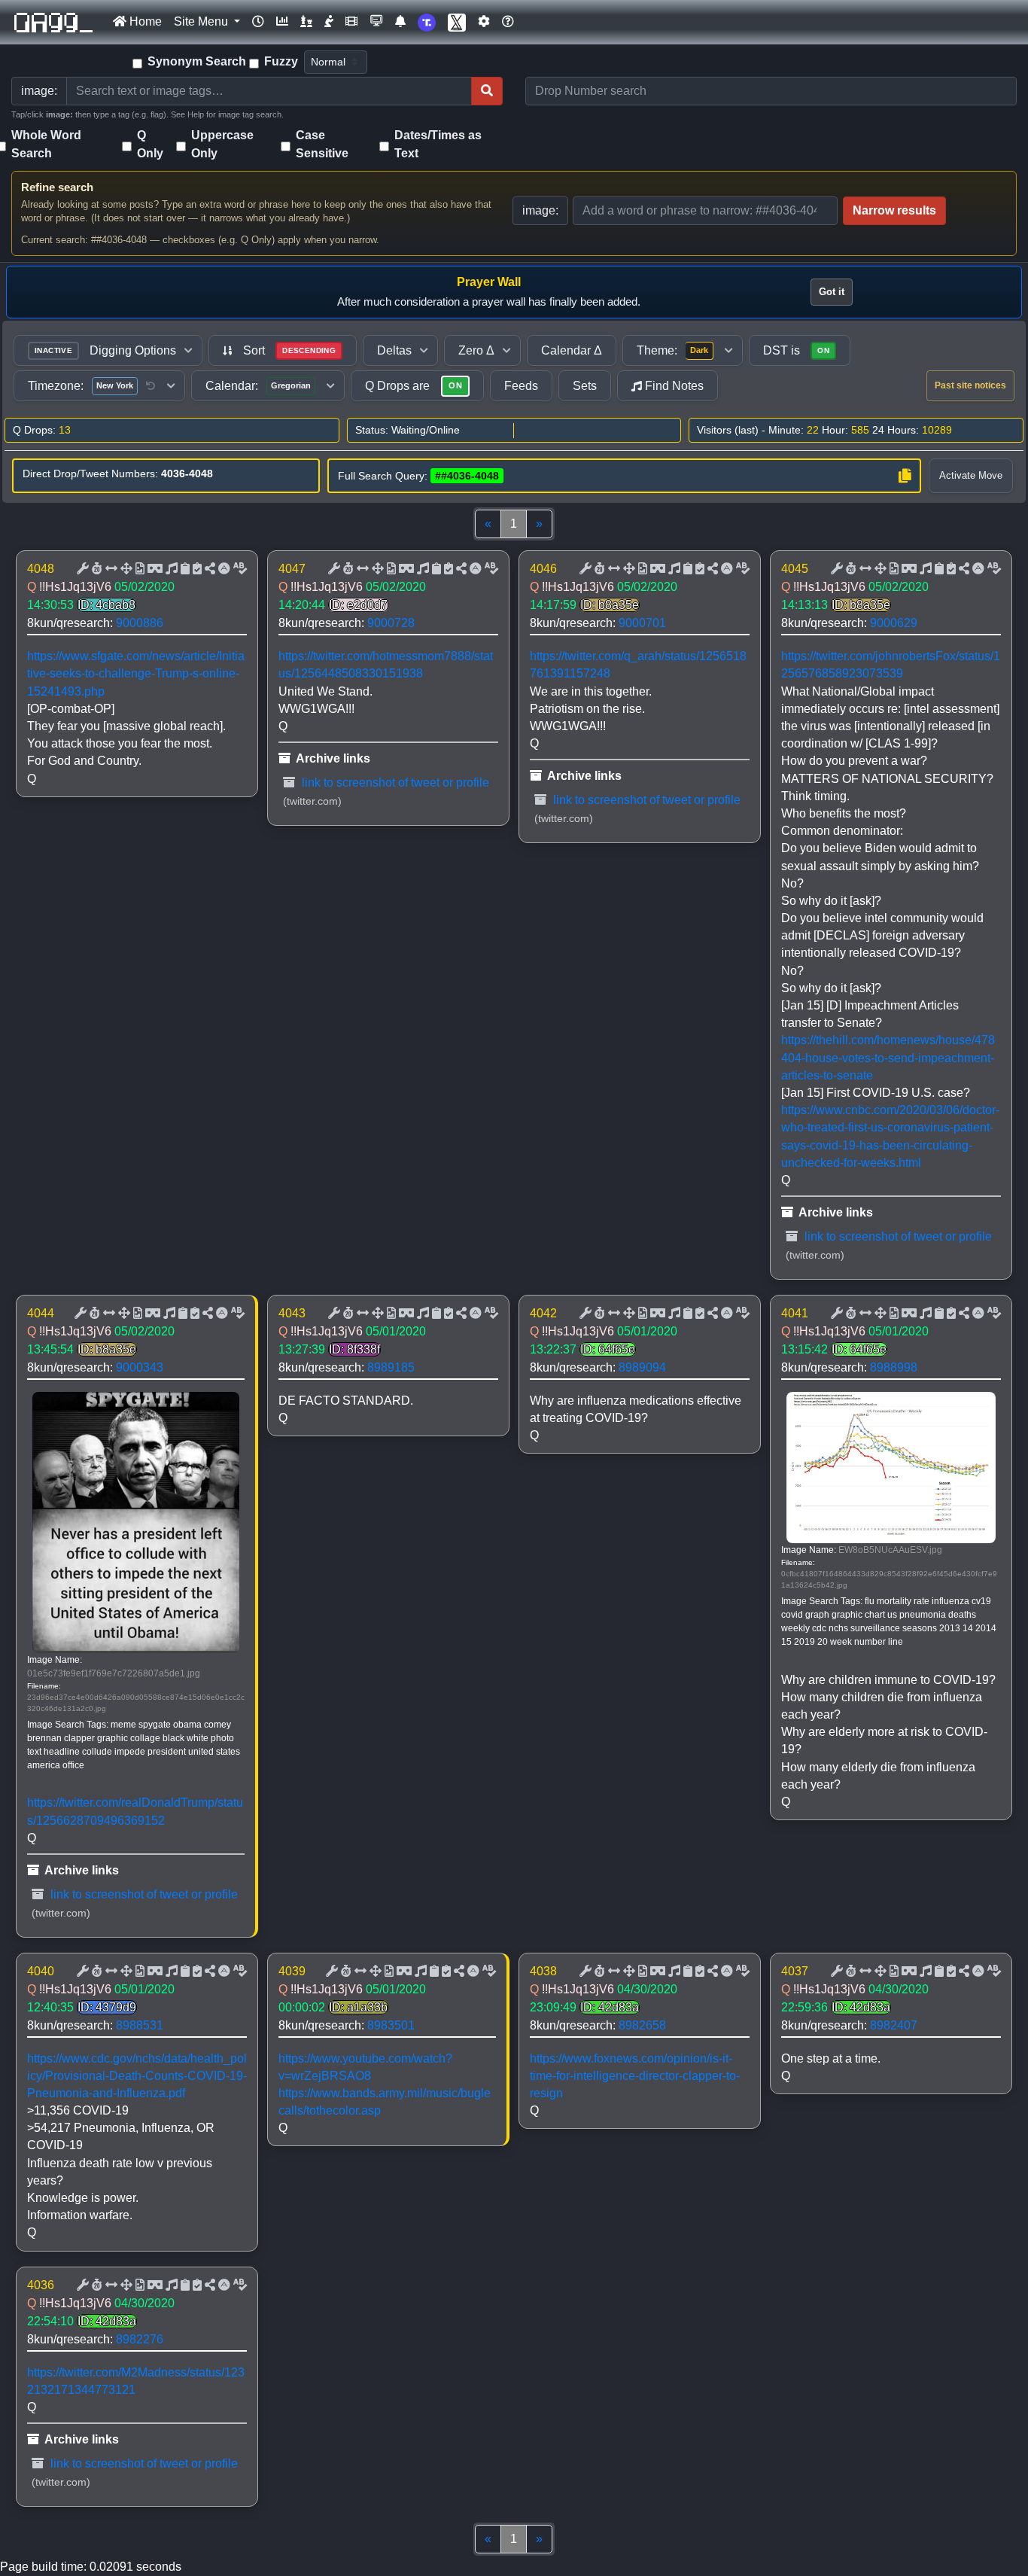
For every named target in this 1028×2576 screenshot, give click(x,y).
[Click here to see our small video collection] (351, 22)
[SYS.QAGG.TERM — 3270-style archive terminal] (376, 22)
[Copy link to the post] (208, 569)
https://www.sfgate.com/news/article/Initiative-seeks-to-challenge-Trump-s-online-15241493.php (136, 673)
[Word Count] (96, 569)
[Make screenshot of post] (184, 569)
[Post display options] (81, 569)
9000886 (140, 623)
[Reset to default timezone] (151, 386)
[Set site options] (484, 22)
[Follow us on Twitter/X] (457, 22)
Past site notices (970, 385)
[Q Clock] (258, 22)
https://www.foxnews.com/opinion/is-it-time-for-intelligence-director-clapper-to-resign (635, 2076)
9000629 (894, 623)
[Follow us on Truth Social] (427, 22)
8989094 (642, 1367)
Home (144, 21)
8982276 (140, 2339)
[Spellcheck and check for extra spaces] (239, 569)
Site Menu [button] (202, 21)
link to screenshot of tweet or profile (394, 783)
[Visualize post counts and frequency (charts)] (282, 22)
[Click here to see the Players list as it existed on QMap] (306, 22)
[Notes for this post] (170, 569)
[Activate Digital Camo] (154, 569)
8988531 (140, 2025)
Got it (832, 292)
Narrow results (894, 210)
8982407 (894, 2025)
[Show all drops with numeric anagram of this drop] (125, 569)
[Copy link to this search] (905, 476)
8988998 (894, 1367)
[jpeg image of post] (138, 569)
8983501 (391, 2025)
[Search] (487, 91)
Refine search (57, 187)
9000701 (642, 623)
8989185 (391, 1367)
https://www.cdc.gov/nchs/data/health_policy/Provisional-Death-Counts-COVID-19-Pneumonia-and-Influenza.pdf (137, 2076)
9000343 (140, 1367)
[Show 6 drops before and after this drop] (110, 569)
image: (540, 210)
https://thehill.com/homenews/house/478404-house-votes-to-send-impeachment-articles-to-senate (888, 1057)
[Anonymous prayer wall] (329, 22)
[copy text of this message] (196, 569)
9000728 (391, 623)
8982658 (642, 2025)
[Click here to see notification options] (400, 22)
